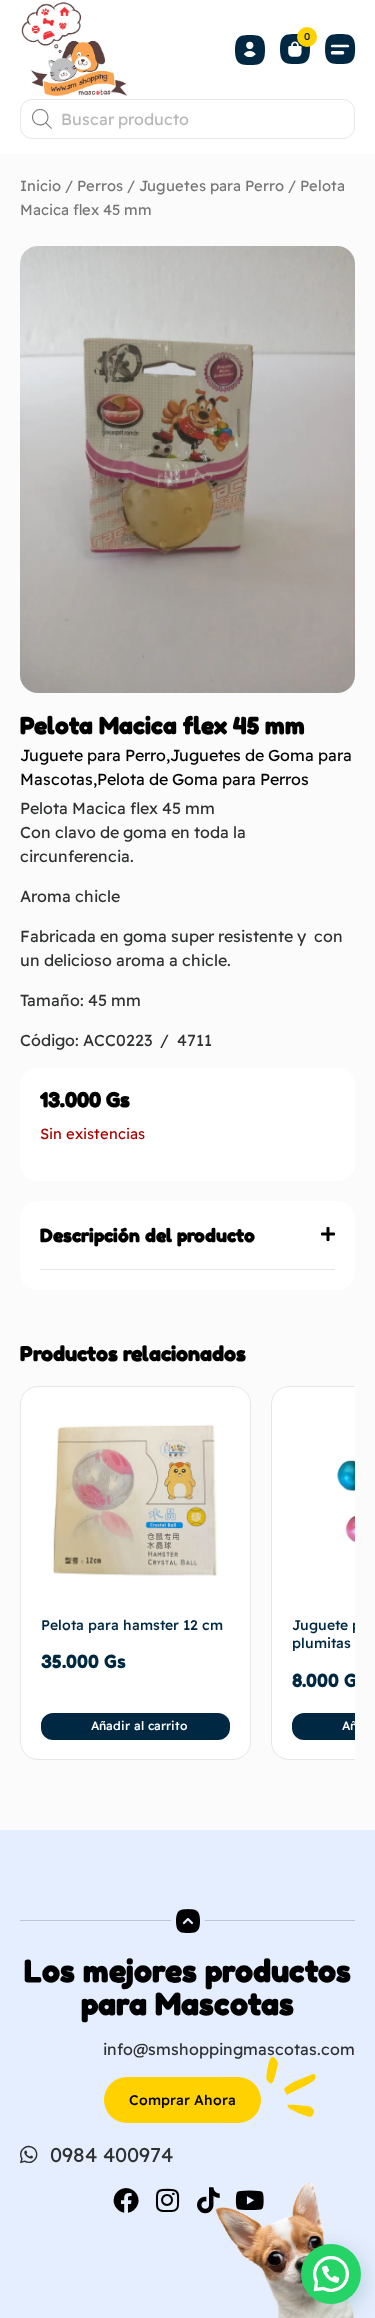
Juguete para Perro (93, 755)
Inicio (40, 185)
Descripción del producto (147, 1235)
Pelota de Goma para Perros (203, 779)
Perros (100, 185)
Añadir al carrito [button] (139, 1725)
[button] (340, 49)
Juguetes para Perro (211, 185)
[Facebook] (126, 2200)
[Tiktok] (208, 2200)
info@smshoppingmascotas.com (229, 2049)
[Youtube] (249, 2200)
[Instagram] (167, 2200)
